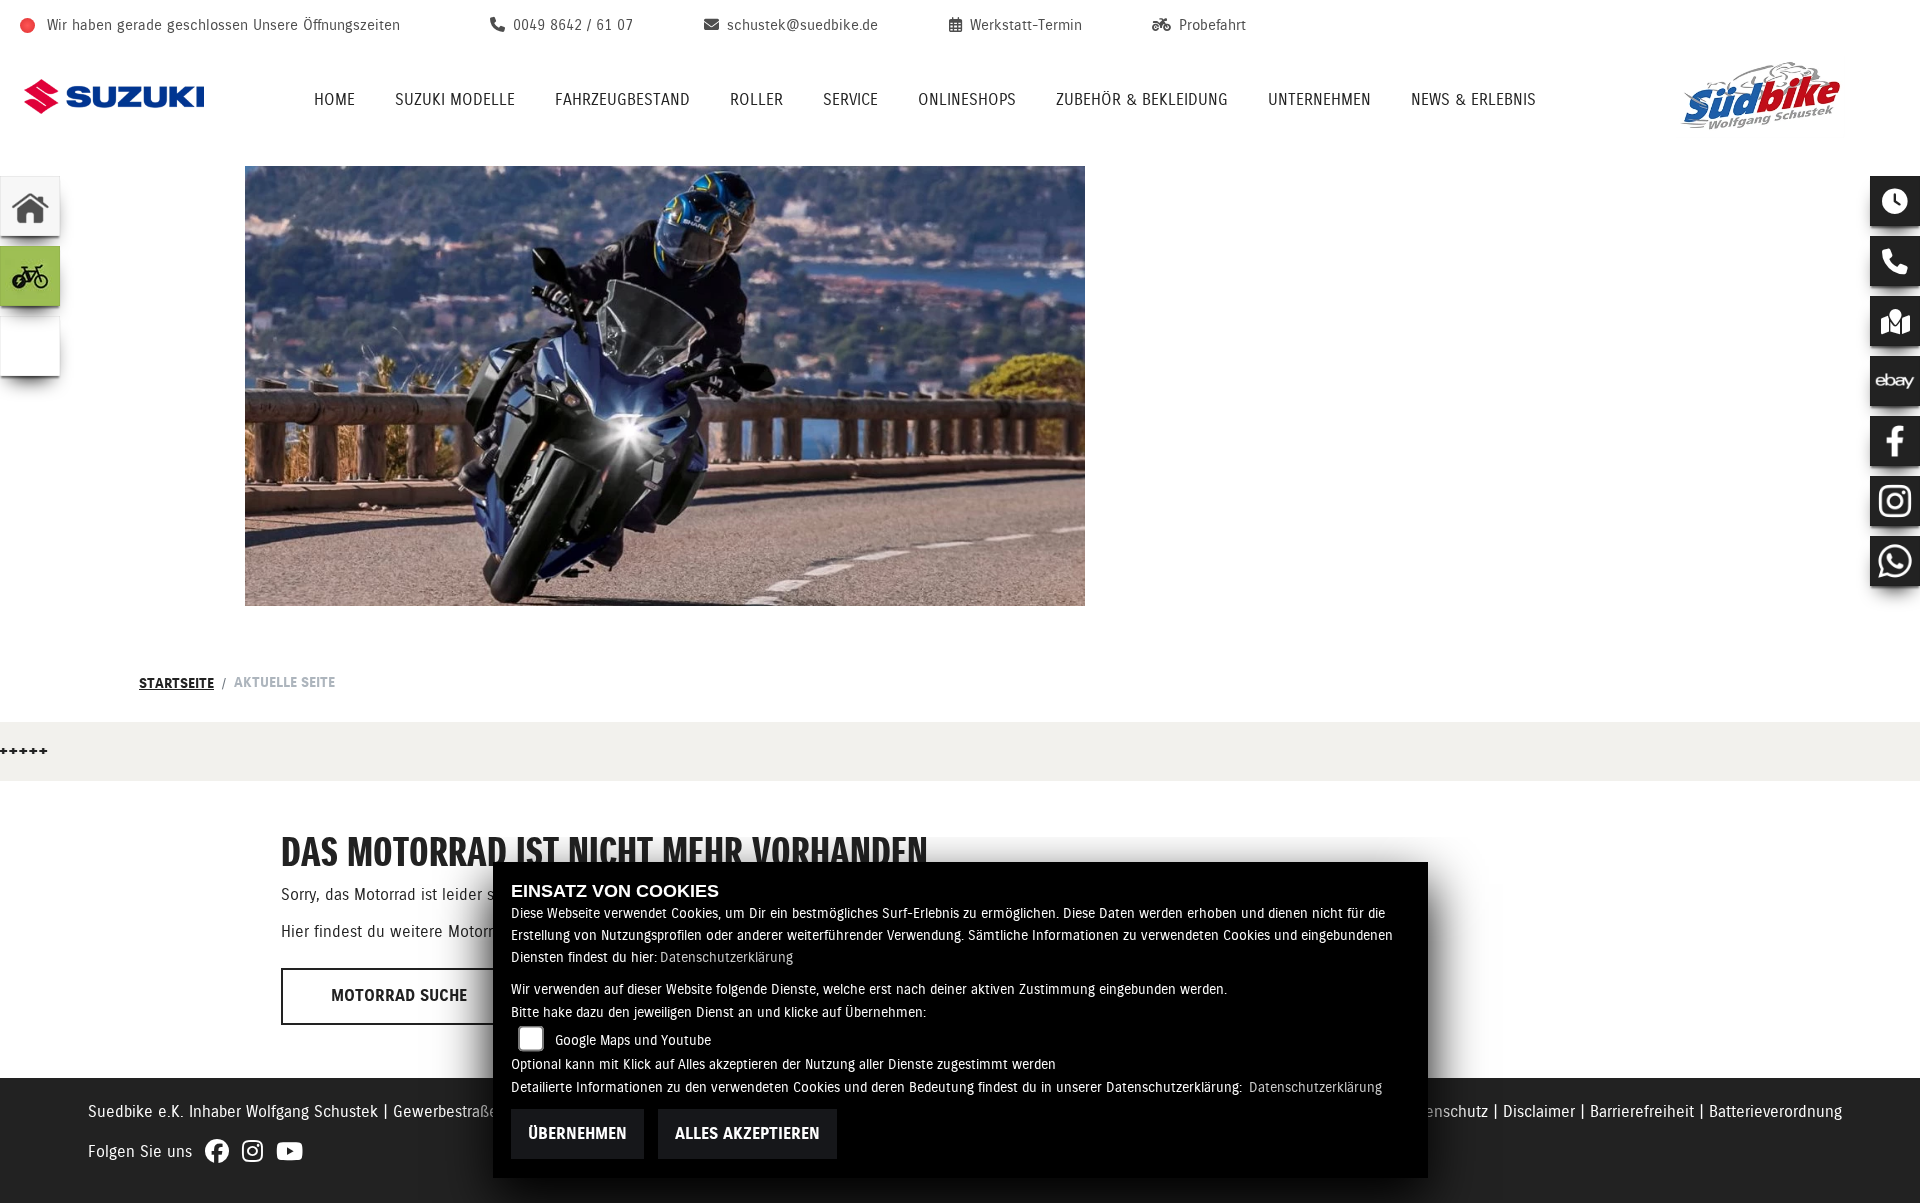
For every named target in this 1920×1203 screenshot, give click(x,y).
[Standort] (1895, 321)
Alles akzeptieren (747, 1133)
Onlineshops (967, 99)
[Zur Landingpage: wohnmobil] (30, 346)
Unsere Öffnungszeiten (326, 25)
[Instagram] (1895, 501)
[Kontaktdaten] (1895, 261)
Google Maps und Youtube (633, 1040)
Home (334, 99)
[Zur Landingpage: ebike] (30, 276)
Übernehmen (577, 1133)
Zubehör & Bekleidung (1142, 99)
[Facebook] (1895, 441)
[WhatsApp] (1895, 561)
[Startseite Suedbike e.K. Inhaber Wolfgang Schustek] (1786, 96)
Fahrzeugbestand (622, 99)
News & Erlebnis (1473, 99)
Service (850, 99)
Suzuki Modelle (455, 99)
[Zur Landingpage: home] (30, 206)
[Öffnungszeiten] (1895, 201)
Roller (756, 99)
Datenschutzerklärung (726, 957)
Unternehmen (1319, 99)
